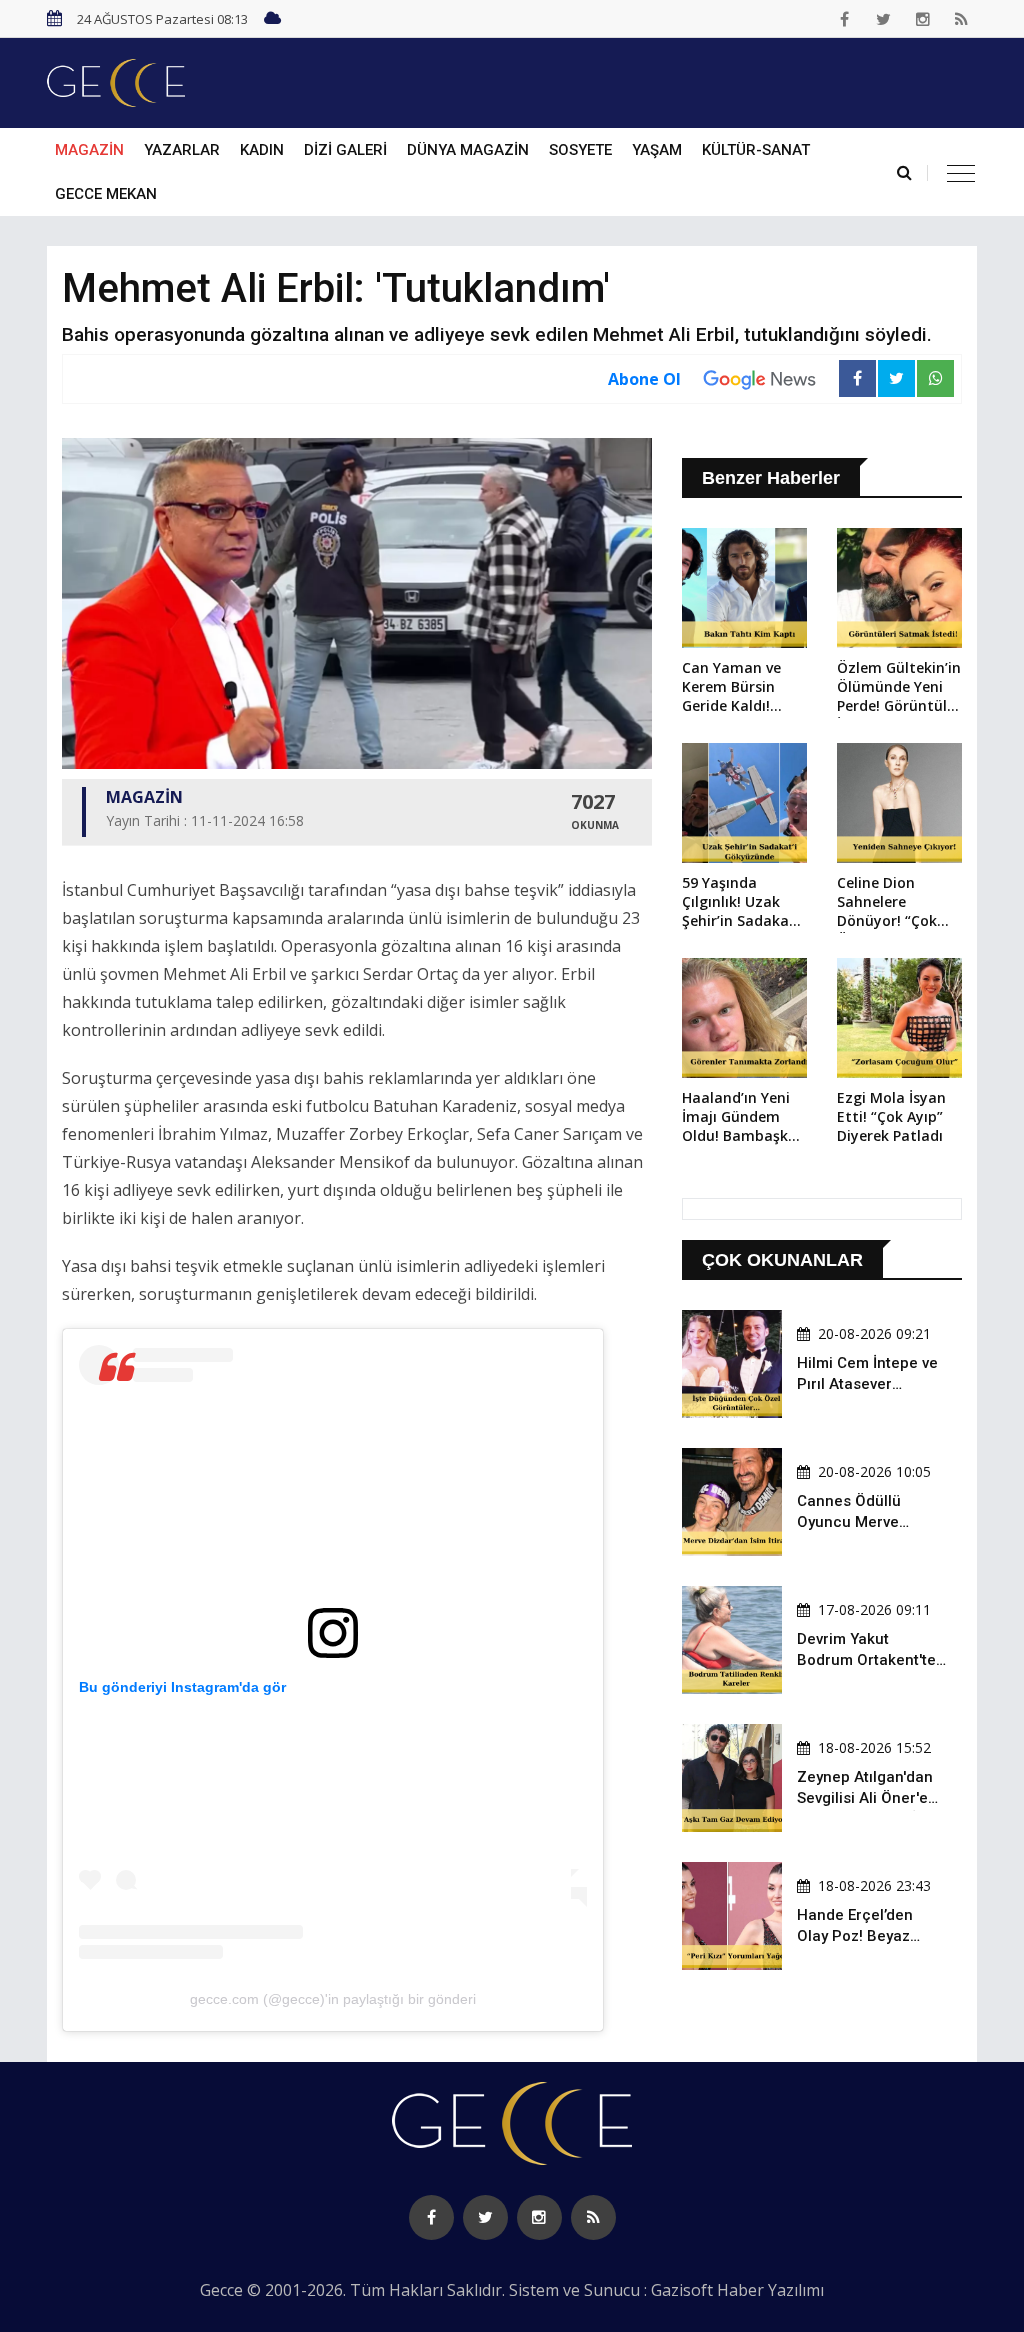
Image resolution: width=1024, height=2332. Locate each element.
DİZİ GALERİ (345, 150)
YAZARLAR (182, 150)
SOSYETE (580, 150)
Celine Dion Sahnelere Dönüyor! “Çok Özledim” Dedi (887, 903)
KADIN (262, 150)
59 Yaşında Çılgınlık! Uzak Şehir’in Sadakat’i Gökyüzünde (742, 903)
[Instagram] (923, 19)
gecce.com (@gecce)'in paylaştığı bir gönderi (333, 1999)
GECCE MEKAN (106, 194)
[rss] (962, 19)
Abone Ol (644, 379)
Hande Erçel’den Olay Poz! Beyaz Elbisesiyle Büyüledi (866, 1936)
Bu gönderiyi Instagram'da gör (182, 1687)
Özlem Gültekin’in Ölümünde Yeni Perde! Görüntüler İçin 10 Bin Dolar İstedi (899, 688)
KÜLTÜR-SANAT (756, 150)
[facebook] (845, 19)
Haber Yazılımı (770, 2290)
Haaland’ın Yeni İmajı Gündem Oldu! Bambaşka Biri (739, 1118)
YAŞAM (657, 150)
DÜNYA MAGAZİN (468, 150)
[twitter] (884, 19)
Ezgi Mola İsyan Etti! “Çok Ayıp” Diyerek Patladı (891, 1116)
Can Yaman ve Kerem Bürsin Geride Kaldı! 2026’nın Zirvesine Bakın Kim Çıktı (743, 688)
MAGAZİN (89, 150)
